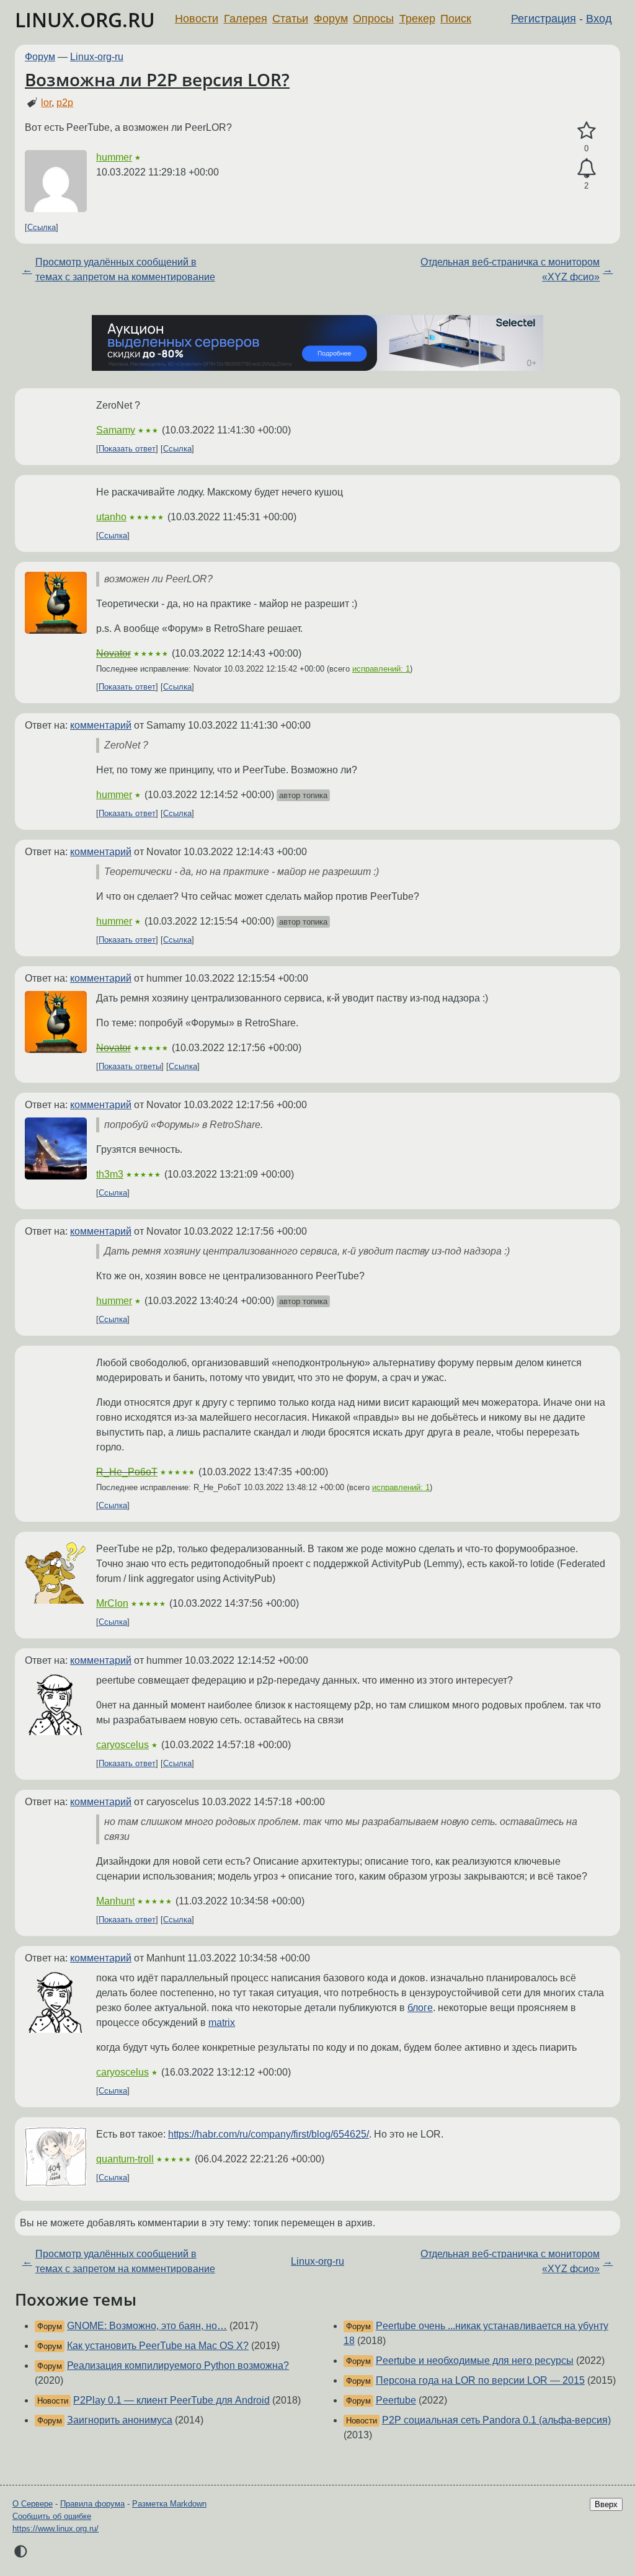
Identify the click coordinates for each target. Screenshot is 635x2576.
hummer (114, 157)
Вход (599, 19)
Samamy (116, 430)
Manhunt (115, 1901)
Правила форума (92, 2504)
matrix (222, 2023)
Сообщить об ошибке (52, 2516)
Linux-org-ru (97, 57)
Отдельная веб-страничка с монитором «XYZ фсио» (510, 269)
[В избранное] (586, 131)
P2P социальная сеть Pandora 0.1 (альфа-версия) (496, 2420)
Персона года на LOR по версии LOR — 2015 (480, 2380)
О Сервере (33, 2504)
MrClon (112, 1603)
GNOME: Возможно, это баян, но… (147, 2326)
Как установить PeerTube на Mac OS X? (158, 2346)
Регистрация (544, 19)
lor (46, 103)
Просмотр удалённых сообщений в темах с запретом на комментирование (125, 269)
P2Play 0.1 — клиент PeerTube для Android (171, 2400)
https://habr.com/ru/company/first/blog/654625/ (269, 2134)
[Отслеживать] (586, 169)
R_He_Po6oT (127, 1472)
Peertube (396, 2400)
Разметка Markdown (169, 2504)
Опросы (373, 19)
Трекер (417, 19)
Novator (113, 653)
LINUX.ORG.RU (85, 20)
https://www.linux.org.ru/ (56, 2529)
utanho (111, 517)
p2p (65, 103)
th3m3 (110, 1174)
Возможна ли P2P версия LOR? (157, 79)
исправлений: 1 (381, 669)
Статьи (290, 19)
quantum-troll (125, 2159)
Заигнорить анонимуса (120, 2420)
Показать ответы (130, 1066)
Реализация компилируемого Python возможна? (178, 2365)
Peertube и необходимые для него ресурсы (475, 2361)
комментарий (101, 725)
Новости (197, 19)
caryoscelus (122, 1745)
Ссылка (42, 227)
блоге (420, 2008)
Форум (331, 19)
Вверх (606, 2504)
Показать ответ (127, 449)
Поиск (456, 19)
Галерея (246, 19)
